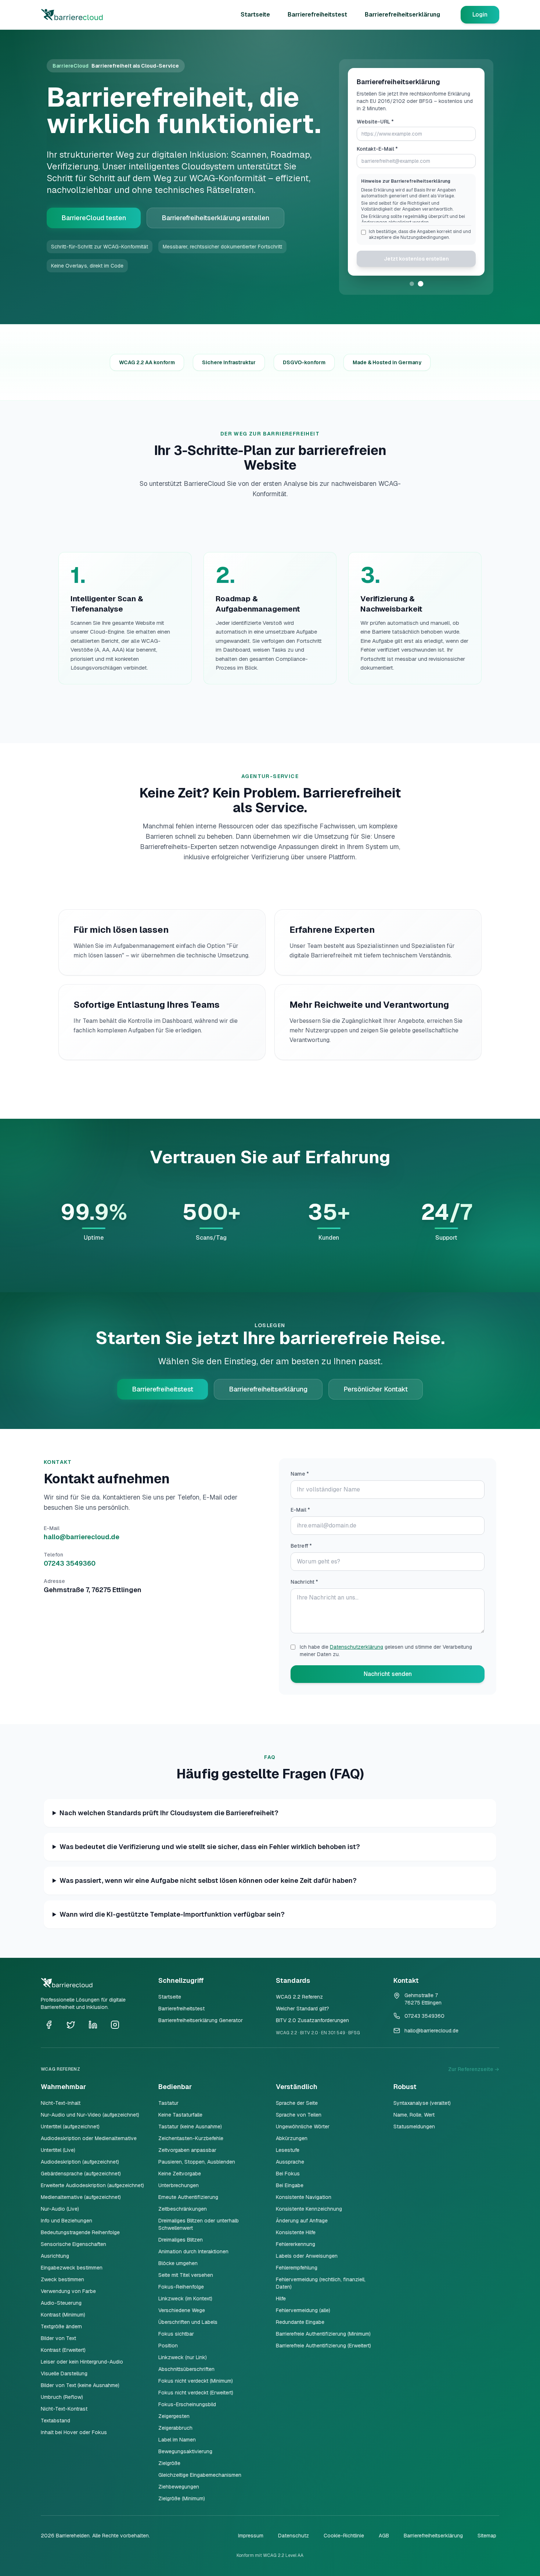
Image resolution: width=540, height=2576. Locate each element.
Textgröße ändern (61, 2326)
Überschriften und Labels (188, 2322)
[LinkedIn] (93, 2025)
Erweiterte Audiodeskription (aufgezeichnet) (92, 2185)
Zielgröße (169, 2463)
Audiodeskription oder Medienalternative (89, 2138)
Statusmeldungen (414, 2127)
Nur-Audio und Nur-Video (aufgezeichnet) (90, 2115)
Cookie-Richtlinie (344, 2536)
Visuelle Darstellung (64, 2373)
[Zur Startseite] (76, 15)
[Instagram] (115, 2025)
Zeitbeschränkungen (183, 2209)
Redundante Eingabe (300, 2322)
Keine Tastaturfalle (180, 2115)
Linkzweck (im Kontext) (185, 2299)
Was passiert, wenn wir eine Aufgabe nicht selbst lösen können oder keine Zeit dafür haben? (208, 1880)
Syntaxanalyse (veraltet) (422, 2103)
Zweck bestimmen (62, 2279)
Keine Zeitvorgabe (180, 2174)
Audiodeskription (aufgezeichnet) (80, 2162)
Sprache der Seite (297, 2103)
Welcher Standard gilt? (303, 2009)
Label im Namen (177, 2440)
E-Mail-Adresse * (378, 156)
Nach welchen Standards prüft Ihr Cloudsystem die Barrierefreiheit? (169, 1813)
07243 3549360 (70, 1563)
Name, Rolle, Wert (414, 2115)
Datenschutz (294, 2536)
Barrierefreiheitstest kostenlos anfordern (416, 270)
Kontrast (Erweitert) (63, 2350)
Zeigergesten (174, 2416)
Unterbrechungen (179, 2185)
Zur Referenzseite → (474, 2069)
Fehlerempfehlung (297, 2268)
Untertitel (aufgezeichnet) (70, 2127)
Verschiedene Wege (182, 2310)
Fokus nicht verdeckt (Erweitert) (196, 2393)
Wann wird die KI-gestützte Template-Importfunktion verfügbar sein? (172, 1914)
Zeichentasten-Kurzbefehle (191, 2138)
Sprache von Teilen (299, 2115)
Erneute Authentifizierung (188, 2197)
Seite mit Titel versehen (186, 2275)
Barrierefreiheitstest (317, 15)
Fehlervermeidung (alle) (303, 2310)
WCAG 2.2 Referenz (299, 1997)
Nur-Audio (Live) (60, 2209)
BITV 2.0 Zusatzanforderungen (312, 2020)
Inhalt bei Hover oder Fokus (74, 2432)
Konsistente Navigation (304, 2197)
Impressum (251, 2536)
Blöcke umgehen (178, 2263)
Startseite (255, 15)
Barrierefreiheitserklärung (402, 15)
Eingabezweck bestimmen (72, 2268)
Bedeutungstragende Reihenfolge (80, 2232)
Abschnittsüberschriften (186, 2369)
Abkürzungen (292, 2138)
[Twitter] (71, 2025)
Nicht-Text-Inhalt (61, 2103)
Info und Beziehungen (66, 2221)
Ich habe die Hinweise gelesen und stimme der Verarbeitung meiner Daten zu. (417, 242)
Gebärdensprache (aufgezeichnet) (81, 2174)
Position (168, 2346)
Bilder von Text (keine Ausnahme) (80, 2385)
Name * (300, 1474)
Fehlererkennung (296, 2244)
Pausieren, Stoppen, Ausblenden (197, 2162)
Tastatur (168, 2103)
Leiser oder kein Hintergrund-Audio (82, 2362)
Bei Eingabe (290, 2185)
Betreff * (301, 1546)
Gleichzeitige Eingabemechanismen (200, 2475)
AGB (384, 2536)
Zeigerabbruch (175, 2428)
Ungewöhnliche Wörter (303, 2127)
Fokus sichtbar (176, 2334)
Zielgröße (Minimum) (182, 2498)
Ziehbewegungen (179, 2487)
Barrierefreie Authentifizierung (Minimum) (323, 2334)
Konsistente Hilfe (296, 2232)
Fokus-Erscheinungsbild (187, 2404)
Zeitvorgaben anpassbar (187, 2150)
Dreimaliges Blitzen (181, 2240)
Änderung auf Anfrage (302, 2221)
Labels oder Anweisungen (307, 2256)
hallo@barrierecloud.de (82, 1537)
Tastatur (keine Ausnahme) (190, 2127)
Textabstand (55, 2421)
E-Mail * (300, 1510)
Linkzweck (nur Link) (183, 2357)
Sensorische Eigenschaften (73, 2244)
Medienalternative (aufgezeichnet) (81, 2197)
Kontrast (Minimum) (63, 2315)
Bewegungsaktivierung (185, 2451)
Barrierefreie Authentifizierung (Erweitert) (323, 2346)
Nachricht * (304, 1582)
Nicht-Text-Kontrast (64, 2409)
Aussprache (290, 2162)
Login (480, 15)
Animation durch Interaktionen (193, 2251)
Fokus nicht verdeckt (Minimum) (196, 2381)
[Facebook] (49, 2025)
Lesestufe (288, 2150)
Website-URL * (375, 129)
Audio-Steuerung (61, 2303)
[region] (416, 212)
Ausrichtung (55, 2256)
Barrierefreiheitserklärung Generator (201, 2020)
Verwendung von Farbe (68, 2291)
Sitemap (487, 2536)
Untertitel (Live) (58, 2150)
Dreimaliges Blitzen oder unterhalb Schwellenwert (199, 2224)
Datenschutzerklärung (357, 1647)
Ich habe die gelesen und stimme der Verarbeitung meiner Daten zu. (386, 1651)
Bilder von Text (58, 2338)
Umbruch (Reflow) (62, 2397)
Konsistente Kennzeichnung (309, 2209)
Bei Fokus (288, 2174)
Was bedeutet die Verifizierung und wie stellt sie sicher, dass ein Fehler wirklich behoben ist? (210, 1847)
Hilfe (281, 2299)
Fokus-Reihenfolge (181, 2287)
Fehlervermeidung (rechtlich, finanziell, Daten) (321, 2283)
